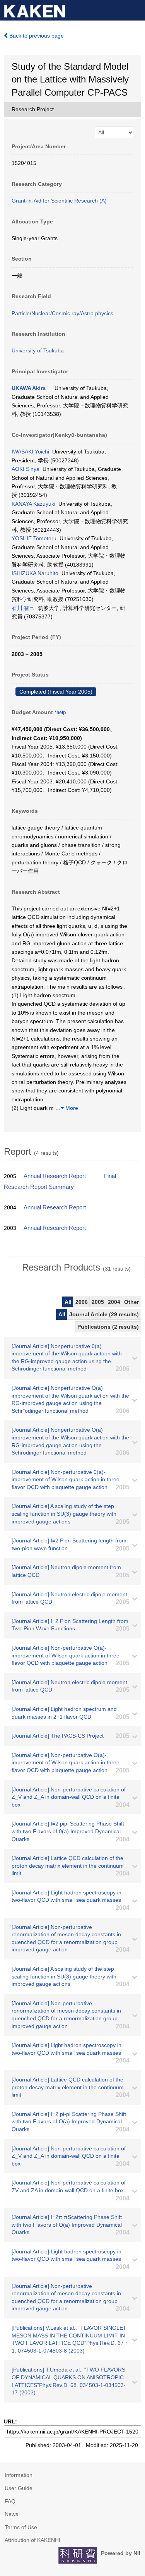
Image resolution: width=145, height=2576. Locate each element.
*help (60, 713)
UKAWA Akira (29, 388)
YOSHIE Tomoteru (34, 538)
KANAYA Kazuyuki (33, 504)
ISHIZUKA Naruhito (35, 573)
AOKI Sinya (26, 469)
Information (19, 2475)
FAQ (10, 2501)
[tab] (76, 1267)
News (11, 2514)
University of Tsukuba (38, 350)
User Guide (19, 2488)
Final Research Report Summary (60, 1182)
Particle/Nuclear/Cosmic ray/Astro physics (62, 313)
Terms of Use (21, 2527)
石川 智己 (23, 608)
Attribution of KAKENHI (32, 2540)
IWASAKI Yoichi (30, 452)
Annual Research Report (55, 1176)
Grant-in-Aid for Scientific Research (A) (59, 201)
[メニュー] (136, 9)
